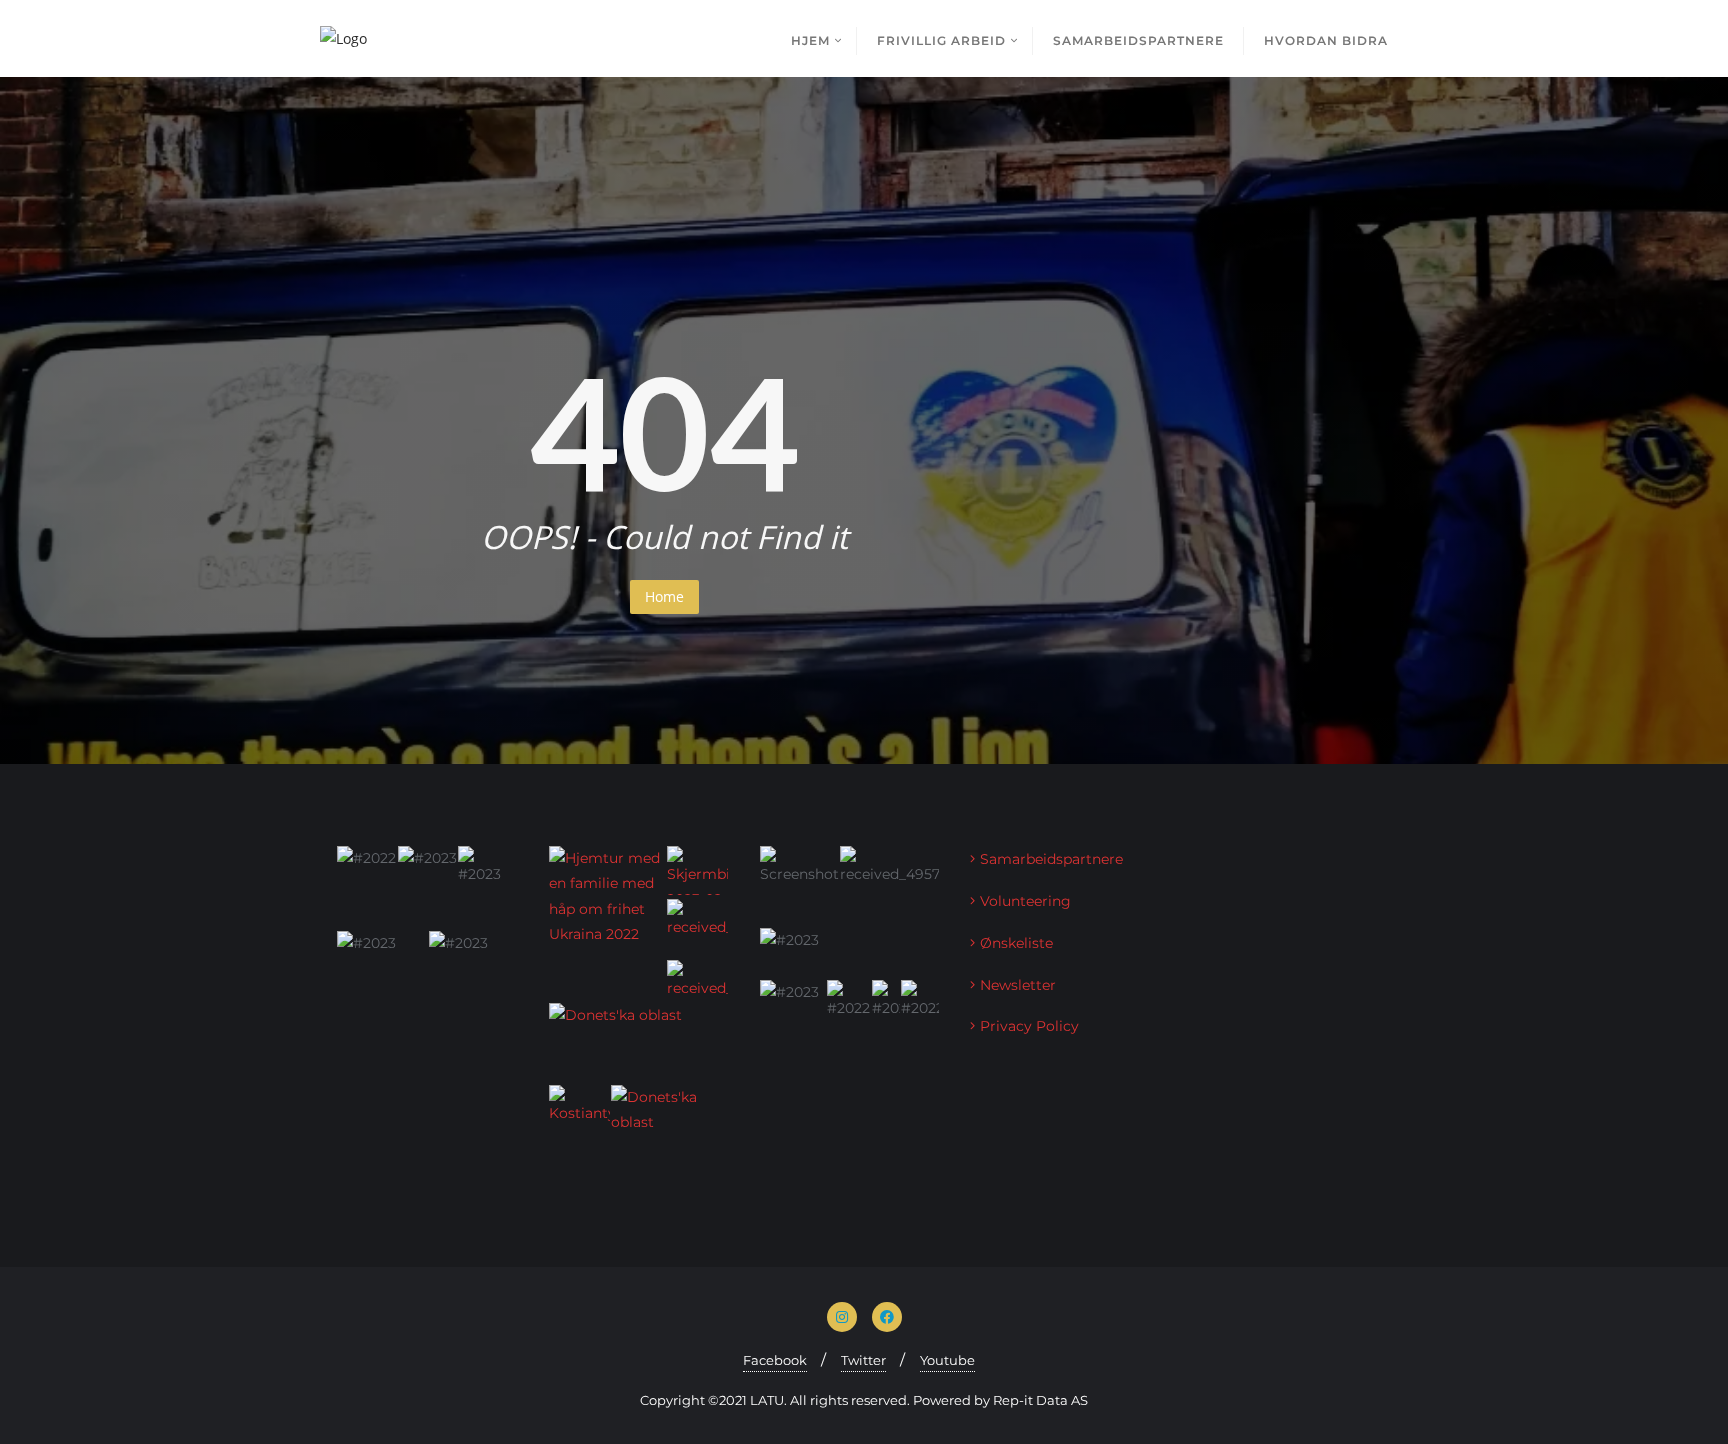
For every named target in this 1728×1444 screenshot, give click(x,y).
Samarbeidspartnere (1051, 859)
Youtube (947, 1360)
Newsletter (1018, 985)
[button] (365, 887)
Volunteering (1025, 901)
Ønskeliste (1016, 943)
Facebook (775, 1360)
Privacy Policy (1029, 1026)
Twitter (863, 1360)
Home (664, 596)
